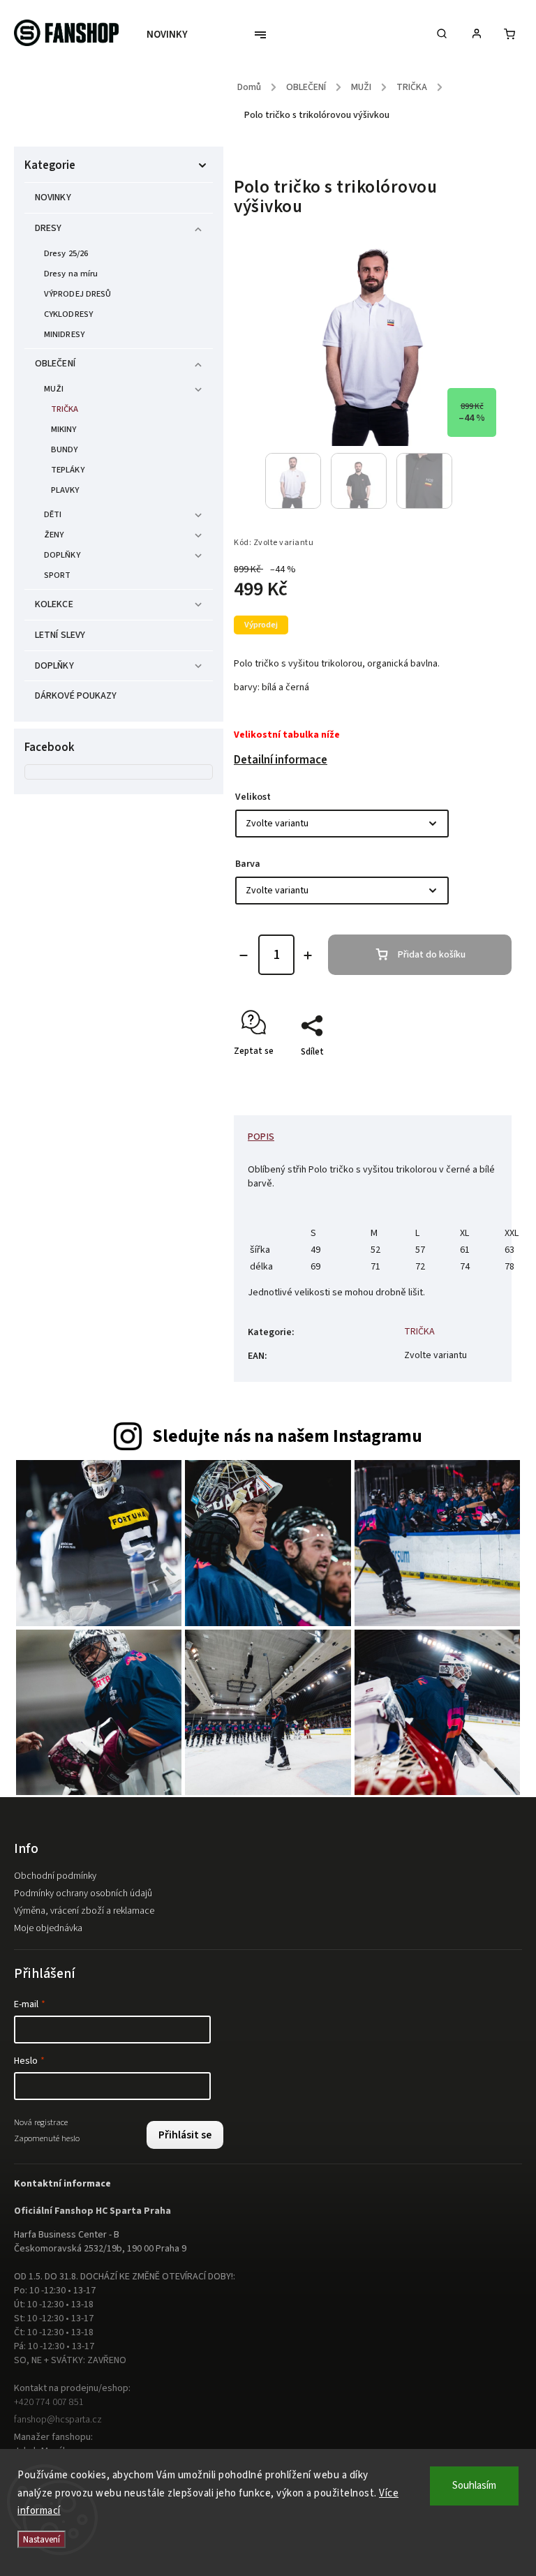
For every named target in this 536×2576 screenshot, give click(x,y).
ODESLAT (403, 1392)
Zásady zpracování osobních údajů (403, 1425)
